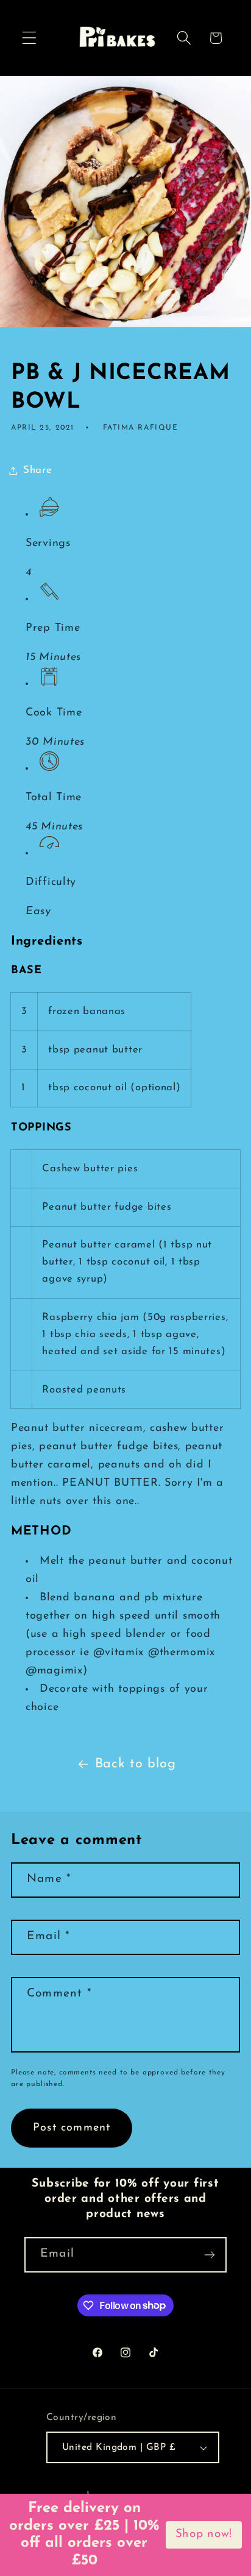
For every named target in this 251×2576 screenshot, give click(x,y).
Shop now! (204, 2534)
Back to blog (136, 1764)
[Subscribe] (209, 2255)
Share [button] (38, 470)
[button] (30, 38)
